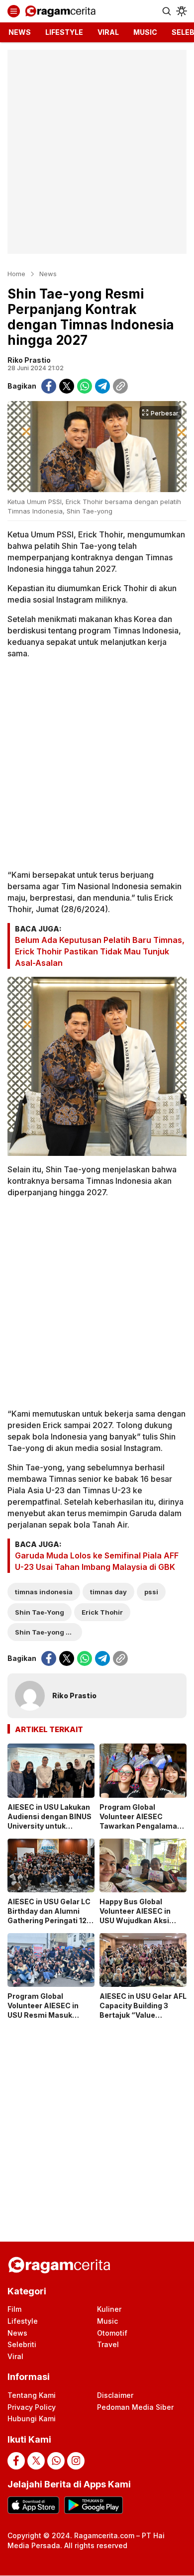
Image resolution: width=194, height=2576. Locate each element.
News (48, 274)
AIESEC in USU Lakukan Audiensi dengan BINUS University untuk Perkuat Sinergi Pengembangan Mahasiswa (49, 1830)
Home (16, 274)
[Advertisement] (97, 152)
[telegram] (102, 386)
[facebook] (49, 386)
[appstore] (33, 2505)
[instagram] (76, 2461)
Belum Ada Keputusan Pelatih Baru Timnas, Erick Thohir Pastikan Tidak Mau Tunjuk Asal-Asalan (100, 951)
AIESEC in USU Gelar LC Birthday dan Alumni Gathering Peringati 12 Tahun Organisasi (49, 1916)
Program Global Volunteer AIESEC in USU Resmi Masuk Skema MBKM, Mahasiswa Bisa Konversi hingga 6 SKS (48, 2019)
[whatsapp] (85, 386)
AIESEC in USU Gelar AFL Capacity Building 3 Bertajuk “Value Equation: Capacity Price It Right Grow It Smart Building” (143, 2019)
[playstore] (93, 2505)
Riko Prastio (29, 360)
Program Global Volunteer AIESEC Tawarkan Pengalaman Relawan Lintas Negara (141, 1821)
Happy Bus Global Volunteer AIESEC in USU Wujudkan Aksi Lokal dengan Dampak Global (139, 1920)
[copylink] (120, 386)
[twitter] (67, 386)
